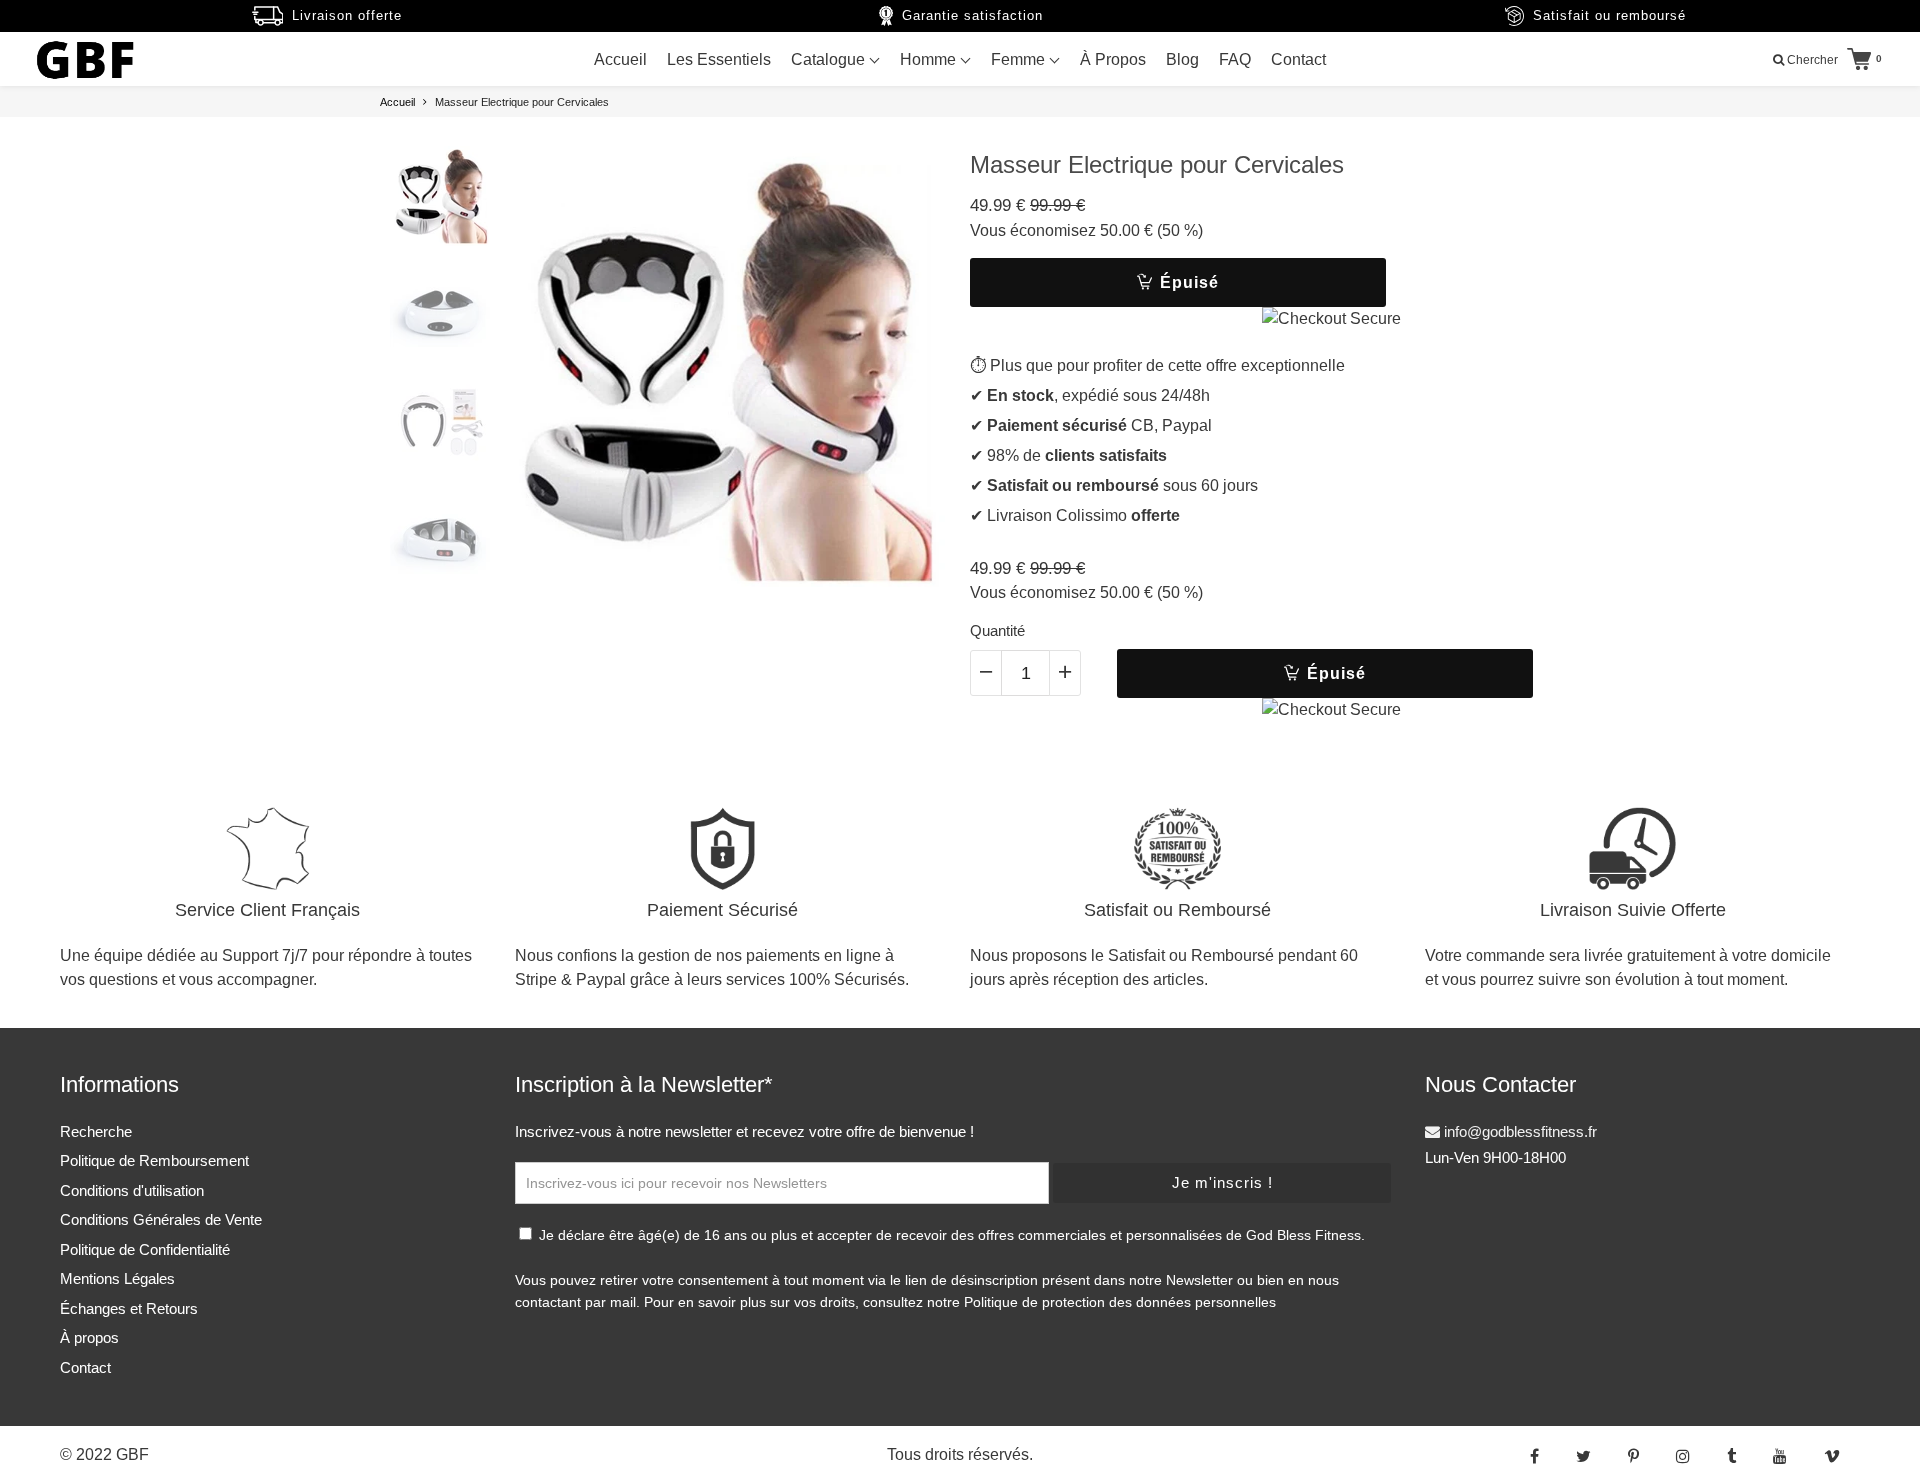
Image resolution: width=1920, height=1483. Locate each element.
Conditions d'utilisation (132, 1190)
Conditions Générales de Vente (161, 1219)
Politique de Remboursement (154, 1160)
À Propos (1113, 59)
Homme (930, 59)
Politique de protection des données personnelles (1120, 1302)
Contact (1298, 59)
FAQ (1235, 59)
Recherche (96, 1131)
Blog (1182, 59)
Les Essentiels (719, 59)
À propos (89, 1337)
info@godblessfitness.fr (1518, 1131)
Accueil (620, 59)
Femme (1020, 59)
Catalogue (830, 59)
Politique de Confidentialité (145, 1249)
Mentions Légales (117, 1278)
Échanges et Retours (129, 1308)
